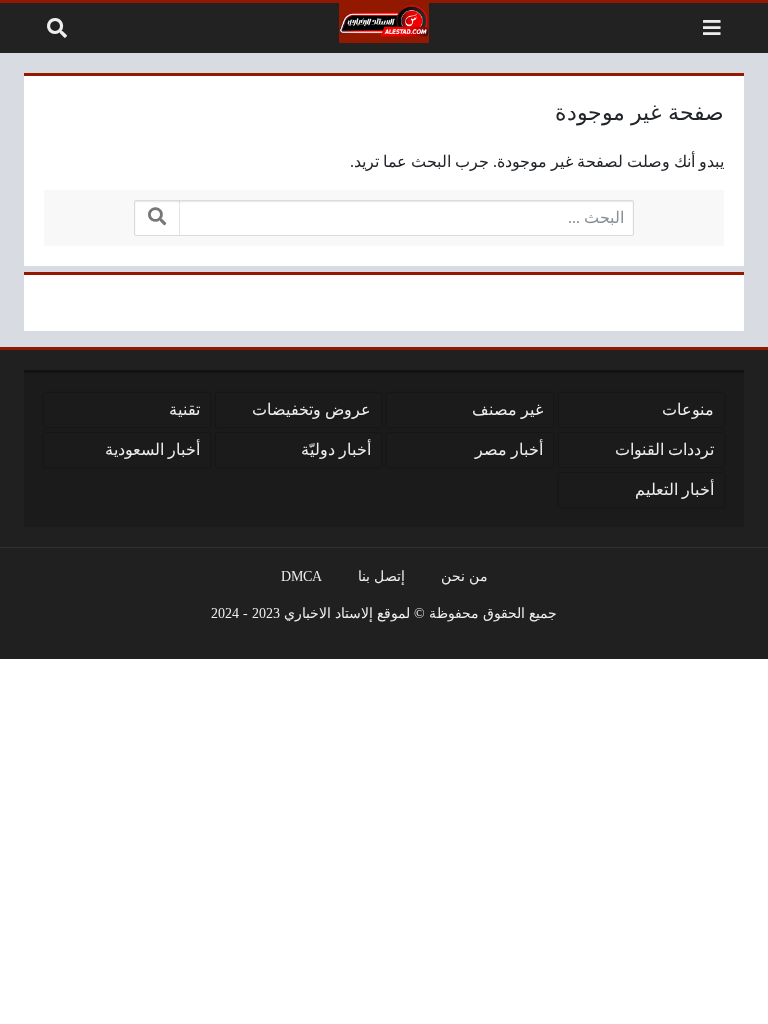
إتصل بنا (381, 576)
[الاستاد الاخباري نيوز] (384, 23)
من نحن (464, 576)
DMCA (301, 576)
